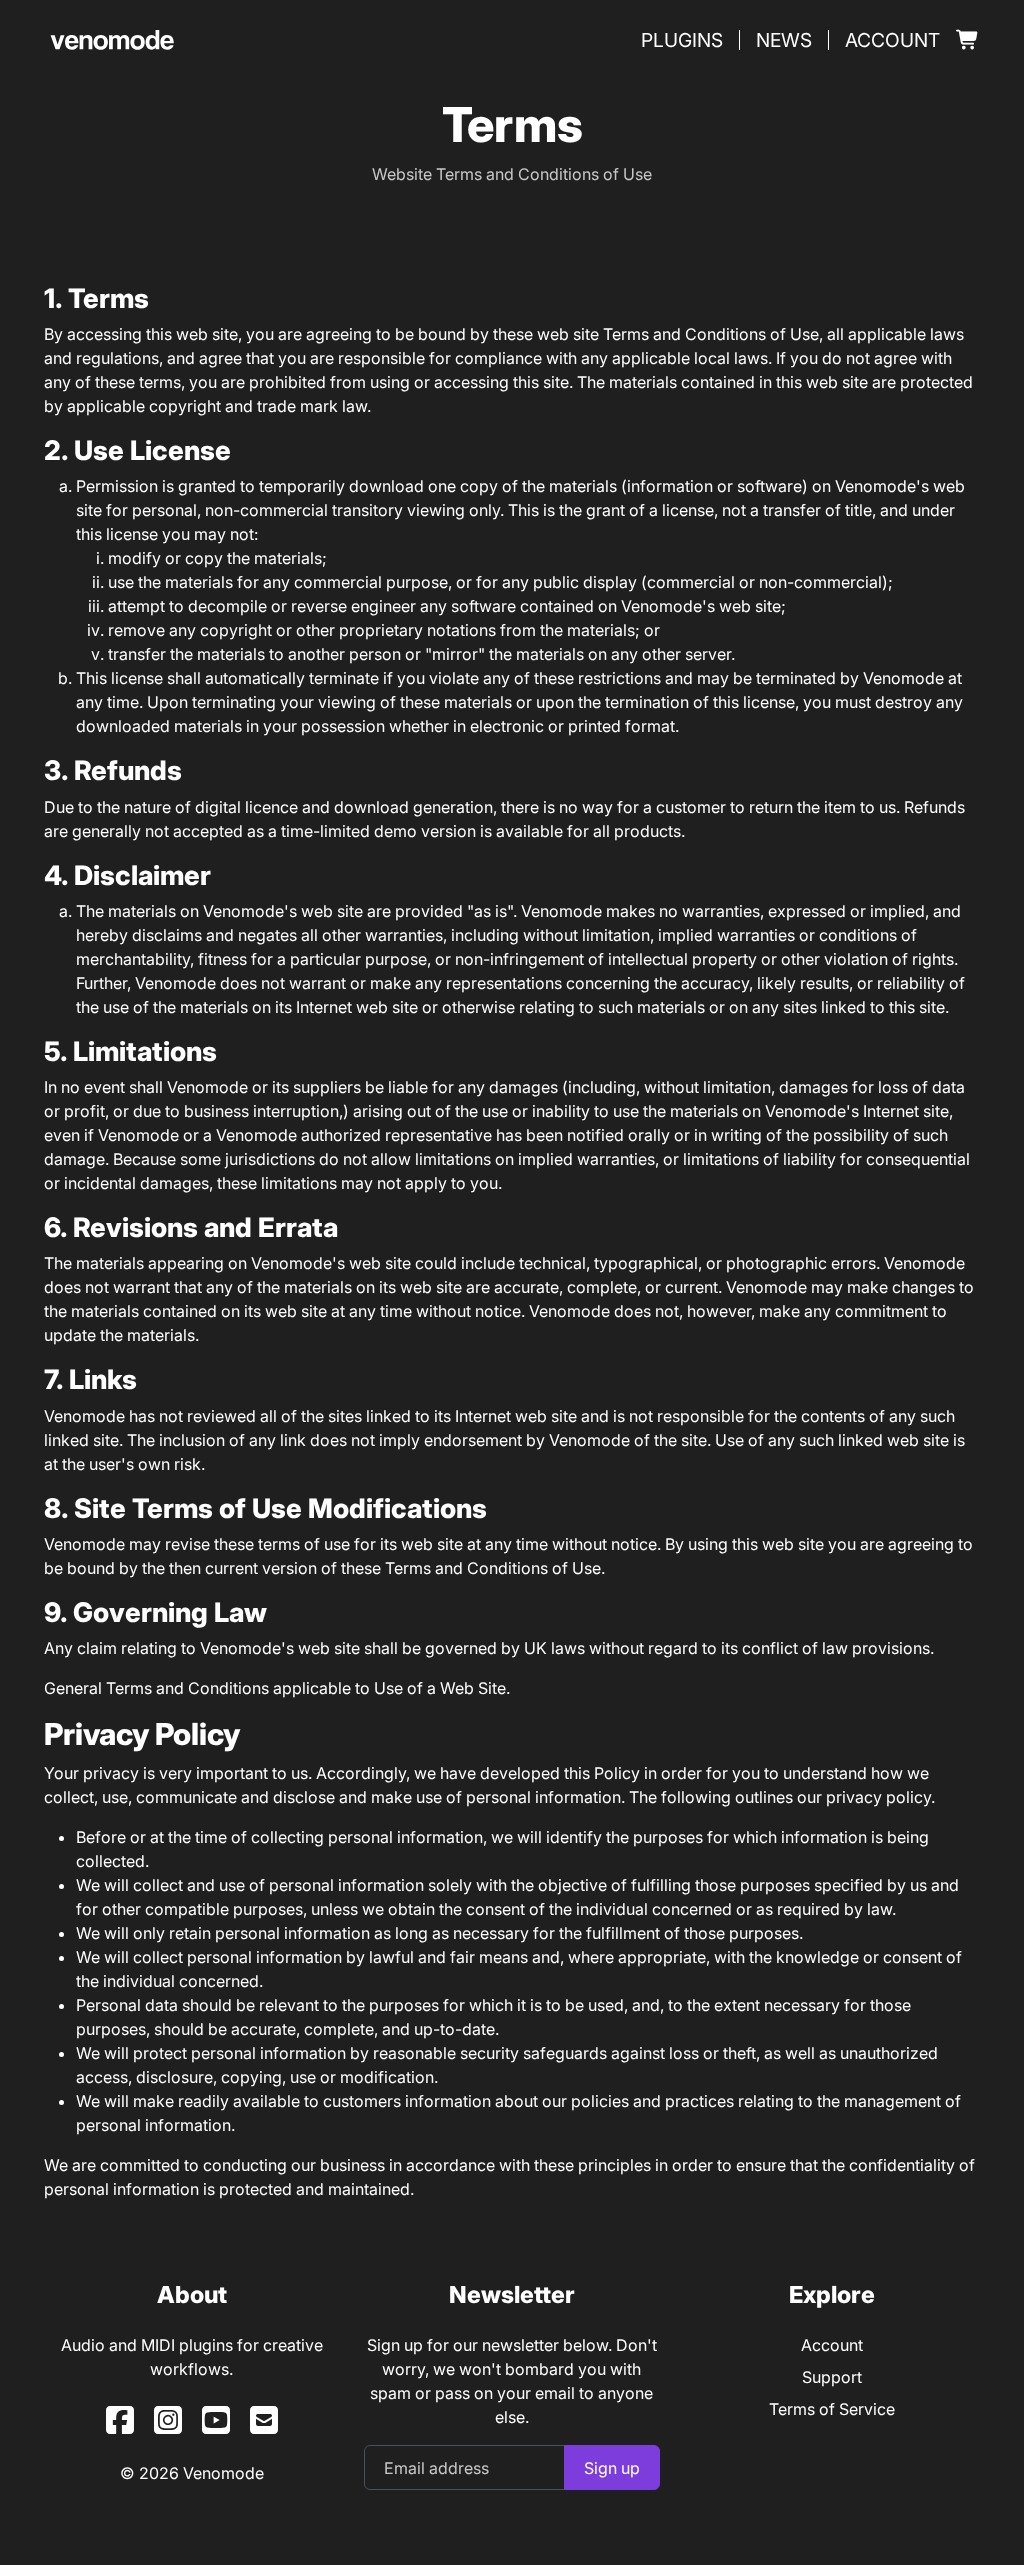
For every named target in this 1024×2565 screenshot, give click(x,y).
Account (832, 2345)
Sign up (612, 2468)
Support (832, 2377)
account (892, 40)
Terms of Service (832, 2409)
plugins (682, 40)
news (784, 40)
